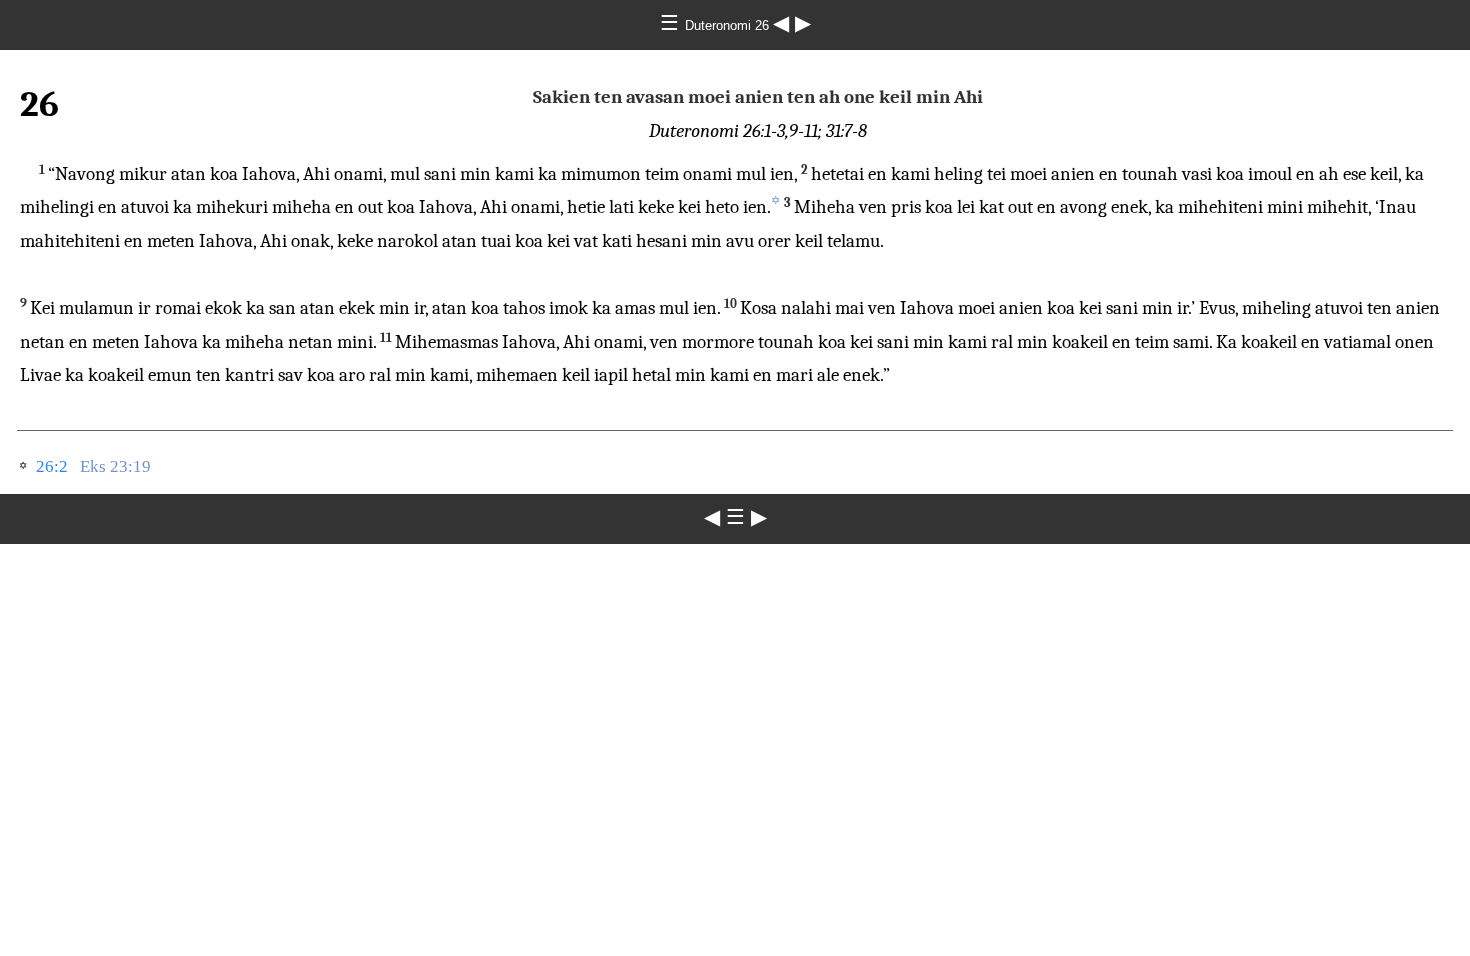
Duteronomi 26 (729, 25)
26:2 (52, 466)
